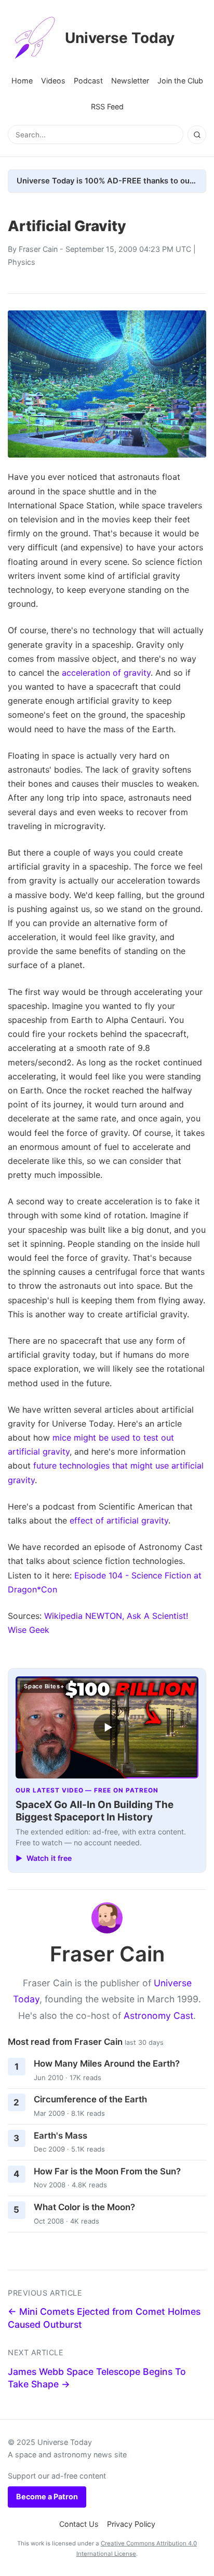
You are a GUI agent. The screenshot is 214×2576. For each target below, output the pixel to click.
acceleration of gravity (106, 673)
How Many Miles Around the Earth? (107, 2063)
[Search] (197, 135)
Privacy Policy (131, 2524)
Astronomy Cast (158, 2016)
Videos (53, 81)
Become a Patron (47, 2496)
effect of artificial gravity (119, 1520)
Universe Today (120, 38)
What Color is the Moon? (84, 2207)
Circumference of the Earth (90, 2099)
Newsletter (130, 81)
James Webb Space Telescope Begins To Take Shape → (97, 2378)
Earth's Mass (61, 2136)
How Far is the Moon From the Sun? (107, 2171)
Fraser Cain (38, 249)
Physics (22, 262)
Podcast (88, 81)
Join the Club (180, 81)
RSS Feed (107, 106)
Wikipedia (63, 1616)
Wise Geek (29, 1630)
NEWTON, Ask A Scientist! (137, 1616)
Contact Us (79, 2524)
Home (22, 81)
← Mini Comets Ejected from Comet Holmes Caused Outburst (104, 2318)
